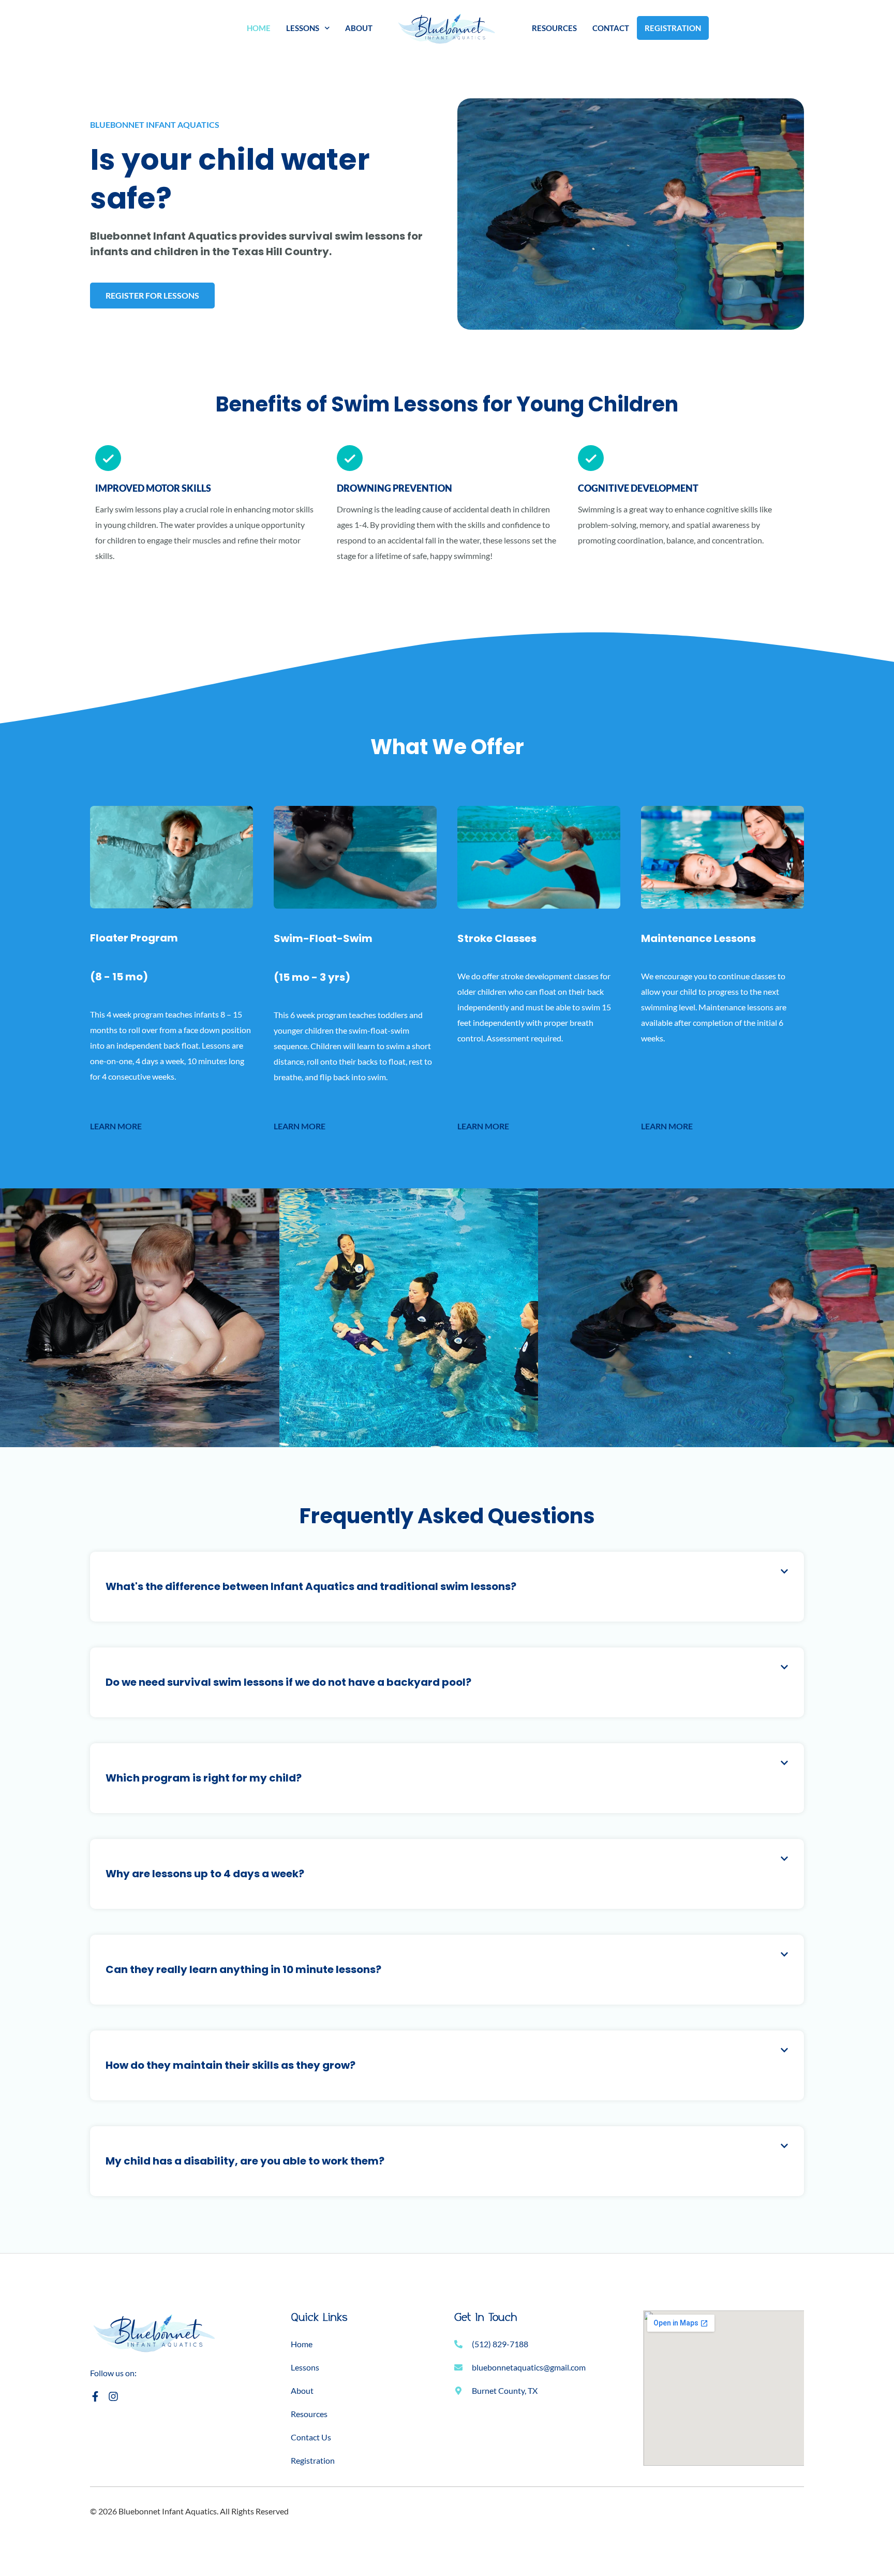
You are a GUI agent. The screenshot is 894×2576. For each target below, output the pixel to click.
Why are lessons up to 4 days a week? (205, 1874)
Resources (554, 28)
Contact (611, 28)
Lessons (303, 28)
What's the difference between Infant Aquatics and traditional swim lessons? (311, 1586)
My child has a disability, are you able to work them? (245, 2161)
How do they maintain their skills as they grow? (230, 2065)
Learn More (116, 1126)
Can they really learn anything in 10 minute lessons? (243, 1969)
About (359, 28)
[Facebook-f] (95, 2396)
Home (259, 28)
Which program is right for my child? (204, 1778)
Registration (673, 28)
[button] (447, 1587)
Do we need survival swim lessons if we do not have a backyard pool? (288, 1682)
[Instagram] (113, 2396)
